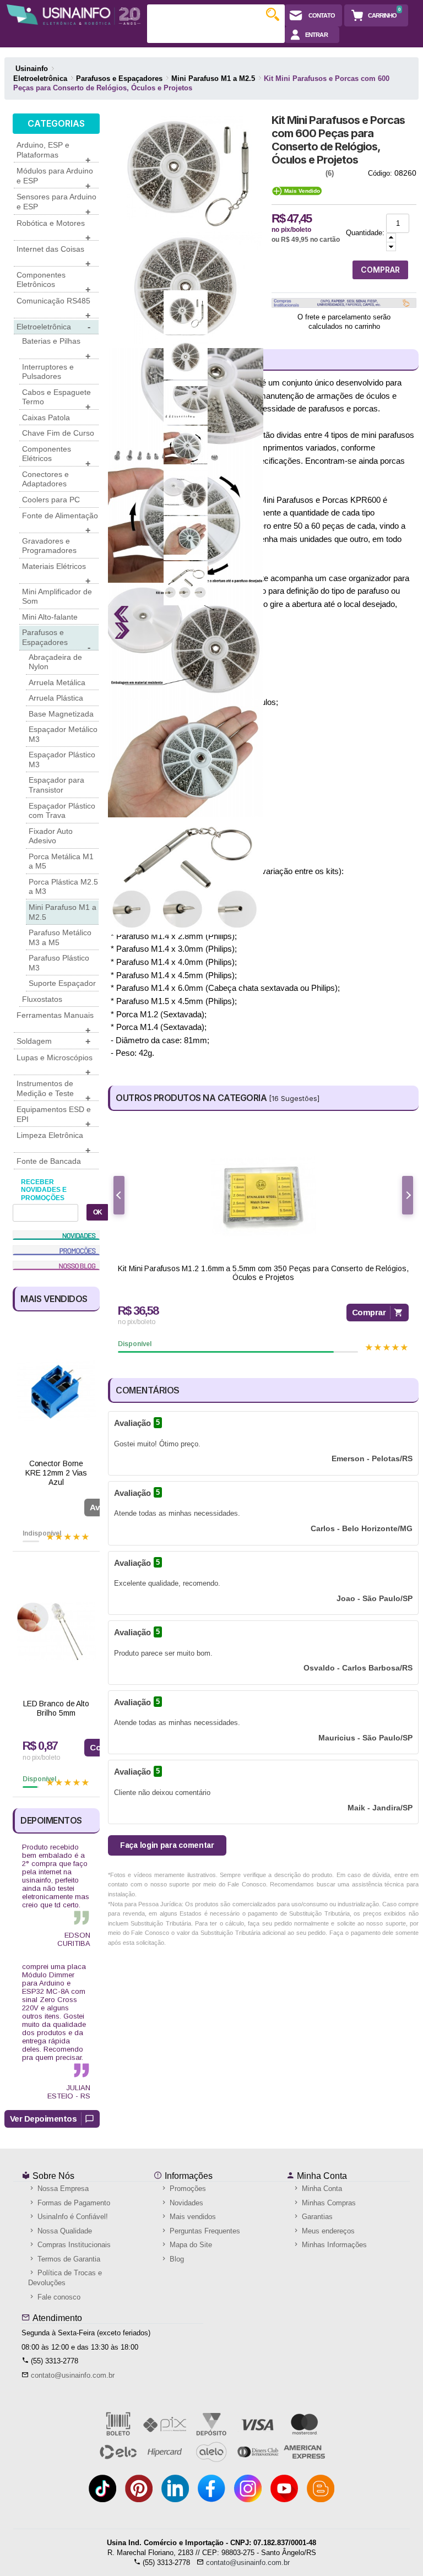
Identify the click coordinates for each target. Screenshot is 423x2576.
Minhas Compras (328, 2203)
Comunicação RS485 (53, 307)
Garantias (316, 2217)
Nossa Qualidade (64, 2231)
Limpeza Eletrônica (53, 1142)
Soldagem (53, 1041)
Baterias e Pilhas (56, 348)
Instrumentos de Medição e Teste (53, 1090)
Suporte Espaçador (62, 983)
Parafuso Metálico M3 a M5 (60, 937)
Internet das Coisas (53, 256)
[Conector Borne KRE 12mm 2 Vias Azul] (56, 1391)
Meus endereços (327, 2231)
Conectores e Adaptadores (45, 479)
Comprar (369, 1312)
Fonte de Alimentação (60, 522)
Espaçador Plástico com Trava (62, 811)
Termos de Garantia (68, 2259)
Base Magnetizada (61, 714)
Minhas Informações (333, 2245)
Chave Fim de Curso (58, 433)
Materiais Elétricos (56, 573)
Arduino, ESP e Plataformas (53, 151)
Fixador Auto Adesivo (51, 836)
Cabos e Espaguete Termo (56, 399)
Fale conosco (58, 2297)
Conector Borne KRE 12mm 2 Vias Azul (56, 1473)
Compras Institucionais (73, 2245)
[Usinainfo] (74, 15)
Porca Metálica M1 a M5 (61, 861)
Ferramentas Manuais (55, 1022)
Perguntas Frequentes (204, 2231)
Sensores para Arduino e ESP (56, 203)
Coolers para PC (51, 500)
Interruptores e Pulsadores (48, 372)
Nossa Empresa (62, 2189)
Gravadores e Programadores (49, 546)
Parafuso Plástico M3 (59, 963)
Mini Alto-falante (50, 617)
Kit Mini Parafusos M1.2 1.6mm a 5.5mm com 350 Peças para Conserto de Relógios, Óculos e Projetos (263, 1273)
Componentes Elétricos (56, 455)
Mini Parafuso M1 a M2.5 (63, 912)
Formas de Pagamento (73, 2203)
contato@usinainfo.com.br (73, 2375)
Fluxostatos (42, 999)
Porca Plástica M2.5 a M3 (63, 887)
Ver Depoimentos (44, 2119)
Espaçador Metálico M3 (63, 734)
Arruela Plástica (56, 698)
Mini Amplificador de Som (57, 596)
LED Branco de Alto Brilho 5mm (56, 1708)
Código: (380, 173)
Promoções (187, 2189)
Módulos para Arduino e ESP (55, 177)
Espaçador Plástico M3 (62, 760)
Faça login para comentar (167, 1845)
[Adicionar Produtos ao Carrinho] (391, 238)
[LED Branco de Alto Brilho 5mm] (56, 1631)
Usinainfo (32, 69)
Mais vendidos (192, 2217)
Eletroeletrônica (53, 327)
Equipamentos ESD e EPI (54, 1116)
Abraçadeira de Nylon (55, 662)
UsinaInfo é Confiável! (72, 2217)
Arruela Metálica (57, 682)
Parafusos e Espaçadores (56, 639)
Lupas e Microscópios (55, 1064)
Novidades (185, 2203)
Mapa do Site (190, 2245)
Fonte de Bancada (49, 1161)
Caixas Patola (46, 417)
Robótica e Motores (53, 230)
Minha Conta (321, 2176)
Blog (176, 2259)
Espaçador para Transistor (56, 785)
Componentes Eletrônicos (53, 281)
